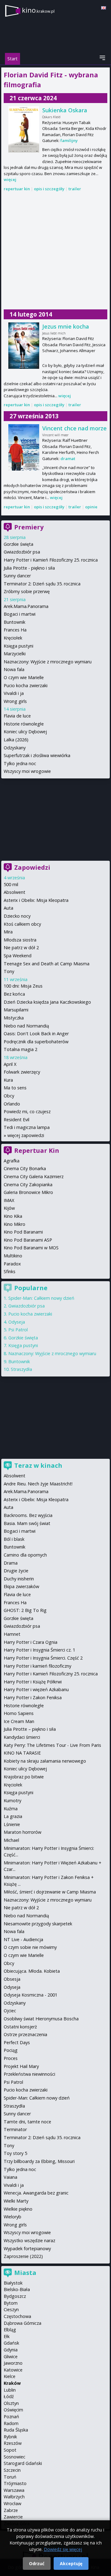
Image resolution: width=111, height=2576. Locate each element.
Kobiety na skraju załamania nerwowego (45, 1761)
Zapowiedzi (32, 867)
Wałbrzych (14, 2497)
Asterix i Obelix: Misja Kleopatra (36, 900)
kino (38, 10)
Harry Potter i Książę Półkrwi (33, 1682)
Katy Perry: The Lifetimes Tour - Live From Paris (52, 1745)
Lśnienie (12, 1824)
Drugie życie (16, 1571)
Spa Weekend (18, 956)
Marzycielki (15, 654)
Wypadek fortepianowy (27, 2249)
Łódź (9, 2396)
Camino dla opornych (25, 1555)
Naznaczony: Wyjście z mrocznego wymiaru (48, 662)
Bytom (11, 2303)
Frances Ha (15, 630)
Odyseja (17, 1322)
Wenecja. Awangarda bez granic (36, 2193)
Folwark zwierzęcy (22, 1072)
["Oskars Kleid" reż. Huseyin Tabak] (24, 129)
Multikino (13, 1256)
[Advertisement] (55, 251)
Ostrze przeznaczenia (25, 2034)
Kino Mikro (14, 1224)
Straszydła (21, 1369)
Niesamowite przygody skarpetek (38, 1924)
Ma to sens (15, 1088)
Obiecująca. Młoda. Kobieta (32, 1971)
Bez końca (14, 994)
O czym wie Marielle (24, 677)
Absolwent (14, 892)
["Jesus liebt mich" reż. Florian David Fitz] (24, 346)
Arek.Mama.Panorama (26, 606)
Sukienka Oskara (65, 110)
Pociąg (11, 2050)
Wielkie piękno (18, 2209)
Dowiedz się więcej (63, 2549)
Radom (11, 2423)
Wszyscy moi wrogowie (27, 771)
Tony (9, 971)
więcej (10, 179)
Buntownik (14, 622)
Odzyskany (15, 748)
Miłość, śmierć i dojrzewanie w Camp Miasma (50, 1892)
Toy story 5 (15, 2153)
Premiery (29, 527)
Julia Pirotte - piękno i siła (29, 568)
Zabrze (11, 2510)
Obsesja (12, 1979)
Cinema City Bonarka (25, 1168)
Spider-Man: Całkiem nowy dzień (41, 1298)
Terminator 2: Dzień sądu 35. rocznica (42, 584)
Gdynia (11, 2350)
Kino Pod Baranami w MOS (31, 1248)
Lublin (10, 2390)
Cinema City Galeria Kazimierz (34, 1176)
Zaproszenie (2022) (23, 2256)
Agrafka (12, 1161)
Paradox (12, 1264)
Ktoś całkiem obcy (22, 924)
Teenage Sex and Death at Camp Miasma (47, 964)
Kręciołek (13, 638)
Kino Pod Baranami (23, 1232)
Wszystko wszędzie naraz (29, 2240)
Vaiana (10, 2177)
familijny (69, 140)
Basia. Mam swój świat (27, 1523)
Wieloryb (12, 2217)
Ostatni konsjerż (20, 2027)
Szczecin (12, 2470)
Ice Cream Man (19, 1721)
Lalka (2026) (16, 740)
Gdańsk (11, 2343)
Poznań (11, 2417)
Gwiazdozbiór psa (22, 552)
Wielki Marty (16, 2201)
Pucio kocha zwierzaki (26, 685)
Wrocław (12, 2503)
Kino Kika (13, 1216)
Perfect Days (17, 2042)
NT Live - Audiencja (23, 1939)
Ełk (7, 2336)
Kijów (9, 1208)
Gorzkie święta (18, 544)
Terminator (15, 2129)
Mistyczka (14, 1018)
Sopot (10, 2450)
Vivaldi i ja (14, 693)
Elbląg (10, 2330)
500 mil (11, 884)
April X (10, 1064)
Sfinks (10, 1271)
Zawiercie (13, 2517)
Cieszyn (11, 2309)
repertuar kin (17, 189)
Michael (11, 1840)
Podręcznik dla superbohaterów (36, 1042)
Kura (8, 1080)
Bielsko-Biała (17, 2289)
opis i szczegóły (49, 189)
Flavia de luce (17, 716)
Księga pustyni (18, 646)
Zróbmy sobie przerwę (27, 591)
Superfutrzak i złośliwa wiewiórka (37, 755)
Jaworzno (13, 2363)
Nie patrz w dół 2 (21, 948)
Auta (8, 908)
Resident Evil (16, 1120)
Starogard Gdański (23, 2463)
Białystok (13, 2283)
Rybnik (10, 2437)
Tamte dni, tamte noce (27, 2122)
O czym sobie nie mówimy (30, 1947)
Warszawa (14, 2490)
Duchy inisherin (19, 1579)
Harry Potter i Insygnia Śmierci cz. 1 (39, 1650)
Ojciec (10, 2011)
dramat (68, 459)
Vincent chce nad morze (74, 428)
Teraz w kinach (38, 1465)
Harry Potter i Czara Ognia (31, 1642)
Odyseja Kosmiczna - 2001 (31, 1995)
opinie (91, 507)
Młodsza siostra (20, 940)
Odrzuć (37, 2563)
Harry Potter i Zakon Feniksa (33, 1697)
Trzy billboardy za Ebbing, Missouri (39, 2161)
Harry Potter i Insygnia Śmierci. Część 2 (43, 1658)
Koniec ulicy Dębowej (25, 732)
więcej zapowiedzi (26, 1135)
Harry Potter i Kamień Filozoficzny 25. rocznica (51, 560)
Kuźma (11, 1809)
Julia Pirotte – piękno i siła (30, 1729)
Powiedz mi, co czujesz (27, 1111)
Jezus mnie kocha (66, 326)
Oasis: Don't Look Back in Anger (36, 1034)
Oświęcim (13, 2410)
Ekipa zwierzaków (21, 1586)
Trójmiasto (15, 2483)
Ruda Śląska (16, 2430)
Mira (8, 932)
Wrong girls (15, 701)
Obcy (9, 1096)
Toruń (10, 2477)
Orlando (12, 1104)
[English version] (104, 8)
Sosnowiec (14, 2457)
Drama (11, 1563)
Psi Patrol (18, 1330)
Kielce (10, 2376)
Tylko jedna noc (20, 763)
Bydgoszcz (15, 2296)
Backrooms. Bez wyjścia (28, 1515)
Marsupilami (16, 1010)
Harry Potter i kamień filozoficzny (37, 1666)
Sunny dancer (17, 576)
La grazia (13, 1816)
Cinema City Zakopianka (28, 1185)
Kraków (12, 2383)
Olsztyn (11, 2403)
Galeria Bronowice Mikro (28, 1192)
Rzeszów (13, 2443)
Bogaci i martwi (20, 614)
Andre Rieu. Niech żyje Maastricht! (38, 1484)
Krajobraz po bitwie (24, 1777)
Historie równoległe (24, 724)
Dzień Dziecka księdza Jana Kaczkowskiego (47, 1002)
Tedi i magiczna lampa (27, 1127)
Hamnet (12, 1634)
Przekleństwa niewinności (29, 2074)
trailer (75, 189)
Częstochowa (17, 2316)
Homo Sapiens (19, 1713)
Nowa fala (14, 669)
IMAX (9, 1200)
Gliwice (11, 2356)
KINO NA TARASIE (22, 1753)
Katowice (13, 2370)
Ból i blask (14, 1539)
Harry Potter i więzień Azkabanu (36, 1689)
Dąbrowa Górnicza (23, 2323)
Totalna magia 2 (21, 1049)
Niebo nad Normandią (26, 1026)
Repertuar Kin (37, 1150)
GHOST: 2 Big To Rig (25, 1610)
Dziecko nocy (17, 916)
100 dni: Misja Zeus (23, 986)
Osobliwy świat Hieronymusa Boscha (41, 2019)
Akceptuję (71, 2563)
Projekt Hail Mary (21, 2066)
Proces (11, 2058)
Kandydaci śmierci (22, 1737)
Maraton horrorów (23, 1832)
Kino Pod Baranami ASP (28, 1240)
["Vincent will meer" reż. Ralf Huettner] (24, 447)
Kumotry (12, 1801)
